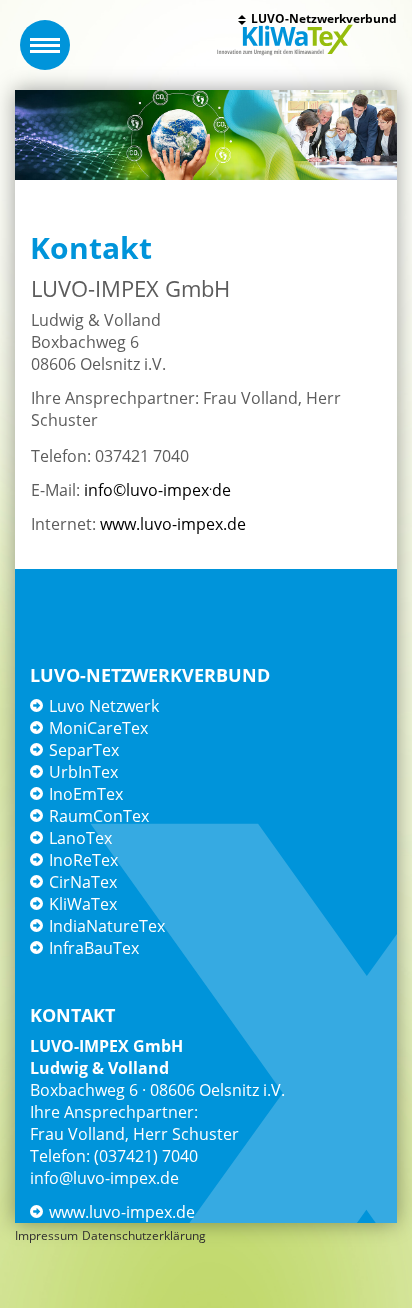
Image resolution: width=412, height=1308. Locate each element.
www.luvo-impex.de (173, 524)
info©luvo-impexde (157, 490)
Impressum (46, 1235)
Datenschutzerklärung (144, 1235)
